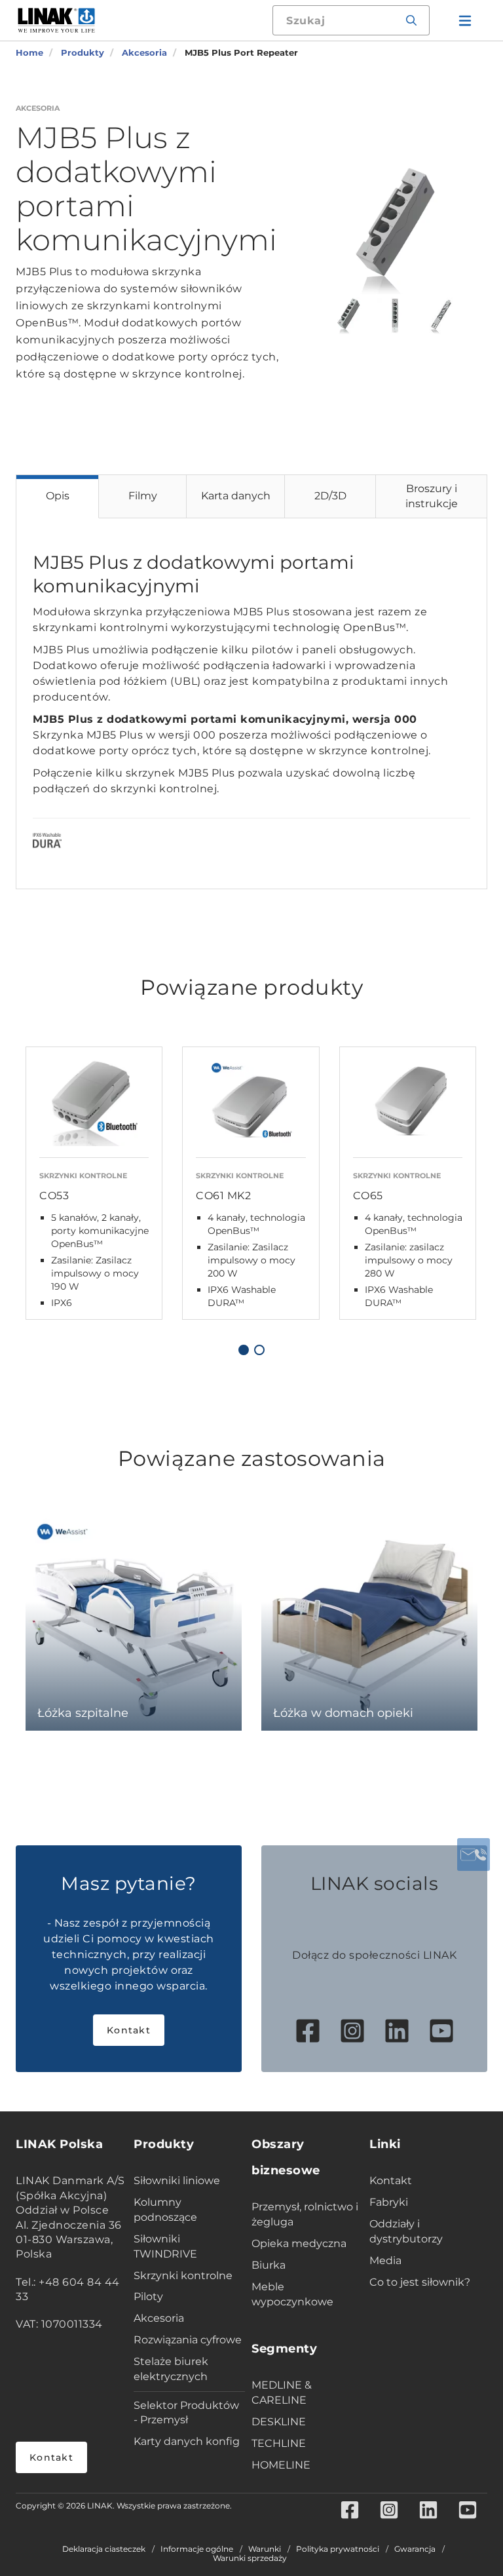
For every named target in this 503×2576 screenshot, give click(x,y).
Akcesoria (159, 2318)
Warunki (265, 2549)
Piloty (148, 2297)
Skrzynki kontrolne (183, 2276)
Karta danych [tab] (236, 496)
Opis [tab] (58, 496)
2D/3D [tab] (330, 496)
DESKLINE (279, 2422)
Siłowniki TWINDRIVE (165, 2246)
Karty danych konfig (187, 2441)
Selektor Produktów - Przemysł (186, 2413)
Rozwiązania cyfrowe (188, 2340)
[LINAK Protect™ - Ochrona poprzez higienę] (47, 843)
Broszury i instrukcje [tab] (432, 496)
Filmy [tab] (143, 496)
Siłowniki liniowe (177, 2181)
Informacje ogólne (197, 2549)
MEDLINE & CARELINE (282, 2393)
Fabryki (389, 2202)
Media (385, 2260)
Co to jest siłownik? (420, 2282)
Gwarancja (415, 2549)
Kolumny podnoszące (165, 2210)
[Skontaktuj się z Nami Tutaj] (474, 1855)
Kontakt (129, 2030)
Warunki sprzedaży (250, 2558)
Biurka (269, 2265)
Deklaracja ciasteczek (104, 2549)
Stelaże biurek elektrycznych (171, 2369)
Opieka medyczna (299, 2243)
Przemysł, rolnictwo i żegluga (305, 2214)
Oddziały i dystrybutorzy (406, 2231)
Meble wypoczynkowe (292, 2294)
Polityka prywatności (338, 2549)
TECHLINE (279, 2443)
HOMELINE (281, 2465)
